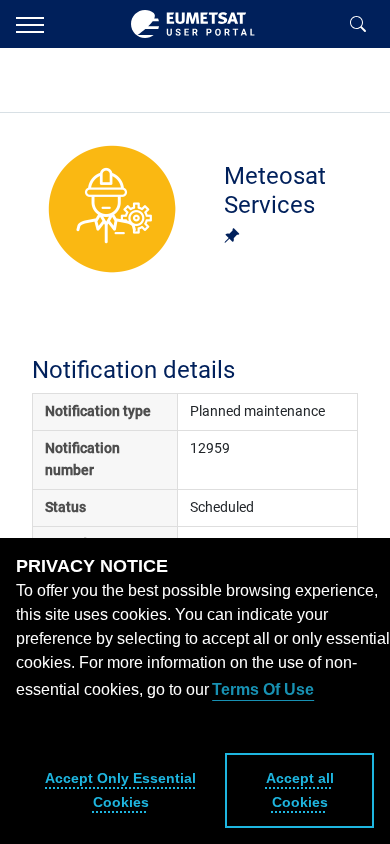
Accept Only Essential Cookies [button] (120, 790)
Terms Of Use (263, 689)
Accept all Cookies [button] (300, 790)
